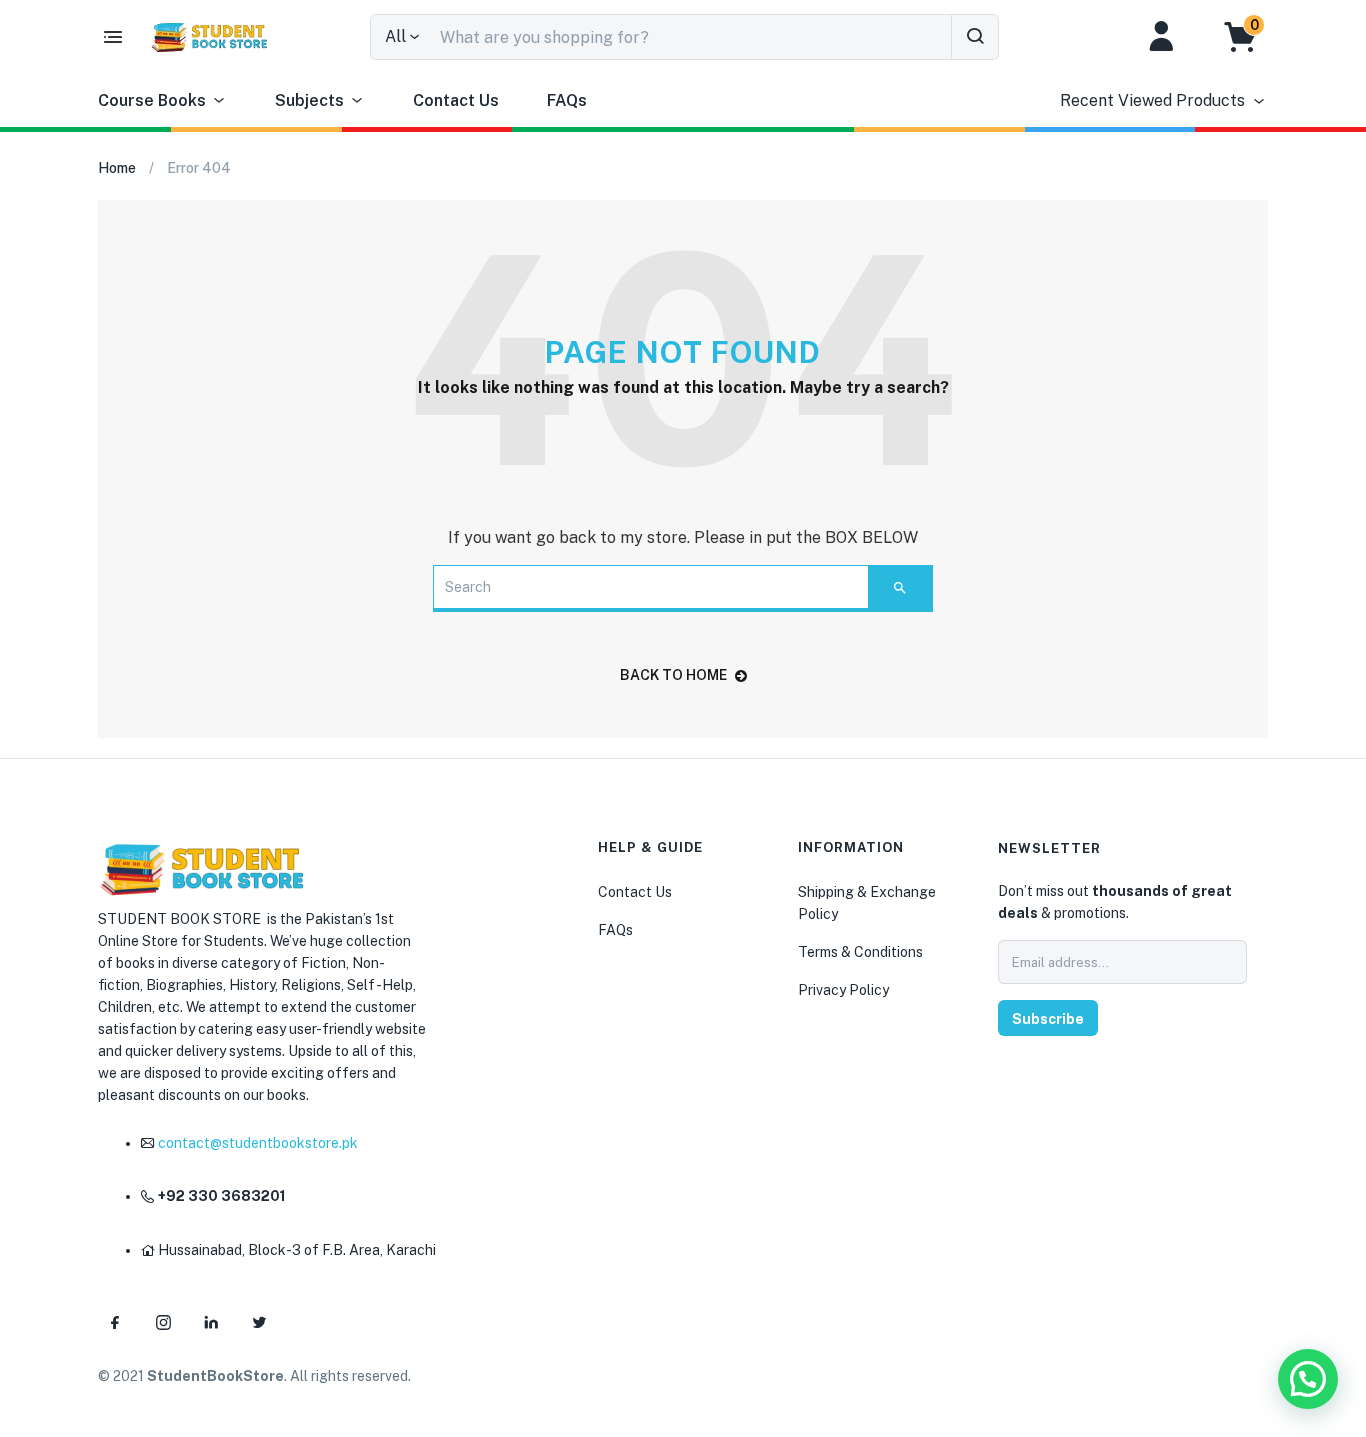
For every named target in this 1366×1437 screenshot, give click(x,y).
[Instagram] (163, 1322)
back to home (673, 675)
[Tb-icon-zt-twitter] (259, 1322)
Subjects (309, 100)
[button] (1250, 37)
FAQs (567, 100)
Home (117, 168)
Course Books (152, 100)
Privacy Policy (843, 990)
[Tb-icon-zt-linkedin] (211, 1322)
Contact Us (456, 100)
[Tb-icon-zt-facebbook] (115, 1322)
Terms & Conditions (860, 952)
